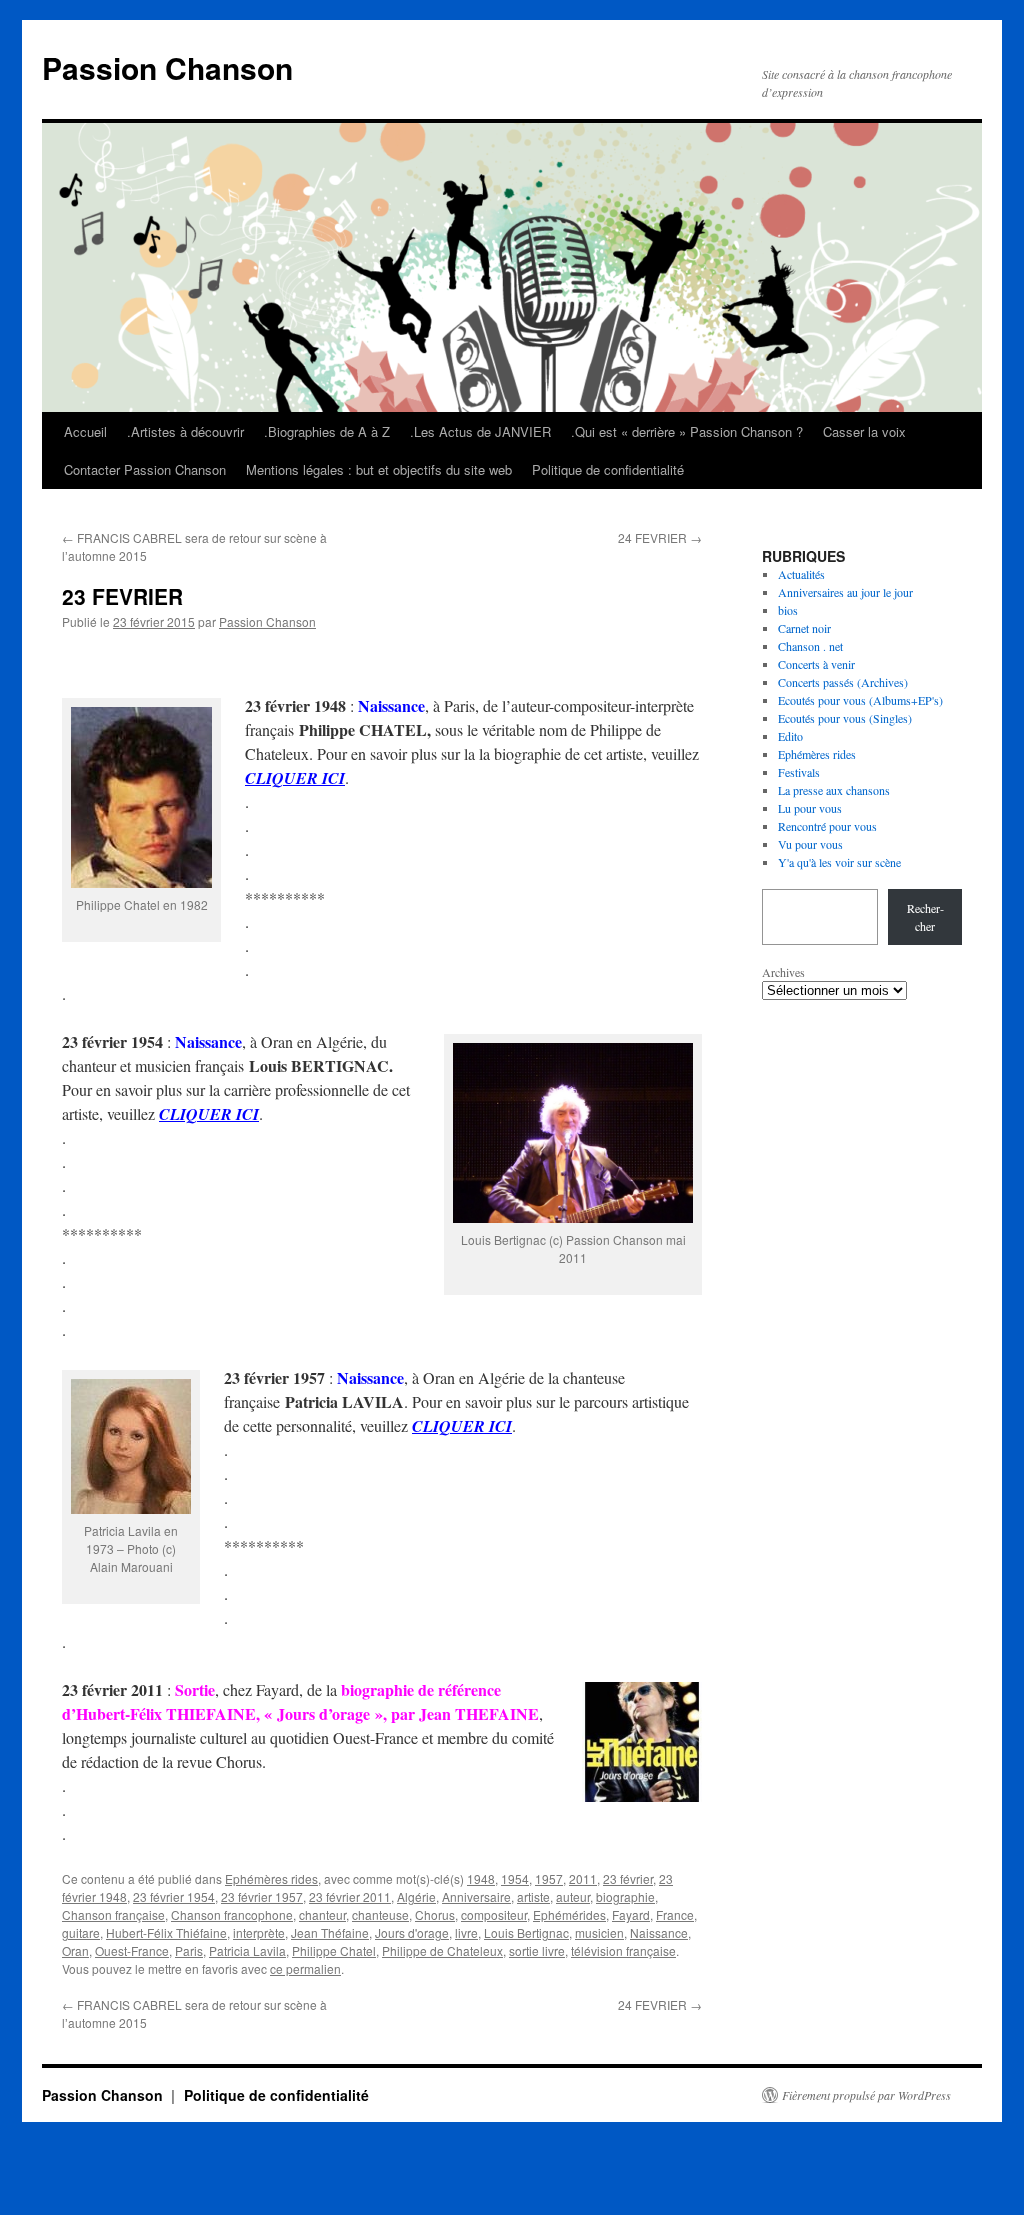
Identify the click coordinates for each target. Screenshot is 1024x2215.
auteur (573, 1896)
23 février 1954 (174, 1896)
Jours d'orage (412, 1932)
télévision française (623, 1950)
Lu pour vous (810, 808)
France (675, 1914)
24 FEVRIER (660, 537)
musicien (599, 1932)
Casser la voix (864, 431)
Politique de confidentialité (608, 469)
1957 (549, 1878)
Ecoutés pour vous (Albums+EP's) (860, 700)
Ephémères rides (271, 1878)
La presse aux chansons (834, 790)
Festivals (799, 772)
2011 (583, 1878)
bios (788, 610)
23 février (628, 1878)
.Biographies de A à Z (327, 431)
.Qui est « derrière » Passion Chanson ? (687, 431)
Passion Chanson (167, 67)
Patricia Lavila (247, 1950)
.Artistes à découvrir (185, 431)
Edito (790, 736)
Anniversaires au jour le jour (845, 592)
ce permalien (305, 1968)
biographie (625, 1896)
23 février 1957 (262, 1896)
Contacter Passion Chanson (145, 469)
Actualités (801, 574)
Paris (189, 1950)
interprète (259, 1932)
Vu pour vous (810, 844)
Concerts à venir (816, 664)
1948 (481, 1878)
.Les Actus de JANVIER (480, 431)
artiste (533, 1896)
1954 (515, 1878)
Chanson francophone (232, 1914)
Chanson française (113, 1914)
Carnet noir (804, 628)
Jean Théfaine (330, 1932)
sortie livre (537, 1950)
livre (466, 1932)
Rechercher (925, 917)
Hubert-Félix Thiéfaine (166, 1932)
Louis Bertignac (526, 1932)
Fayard (631, 1914)
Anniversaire (476, 1896)
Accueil (85, 431)
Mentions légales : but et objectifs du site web (379, 469)
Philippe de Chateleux (442, 1950)
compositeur (494, 1914)
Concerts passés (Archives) (843, 682)
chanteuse (380, 1914)
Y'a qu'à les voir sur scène (839, 862)
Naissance (659, 1932)
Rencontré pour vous (827, 826)
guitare (81, 1932)
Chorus (435, 1914)
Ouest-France (132, 1950)
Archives (783, 972)
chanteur (322, 1914)
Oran (75, 1950)
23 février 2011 (350, 1896)
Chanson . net (810, 646)
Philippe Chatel (334, 1950)
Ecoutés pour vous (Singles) (845, 718)
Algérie (416, 1896)
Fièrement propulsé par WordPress (866, 2095)
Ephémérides (569, 1914)
